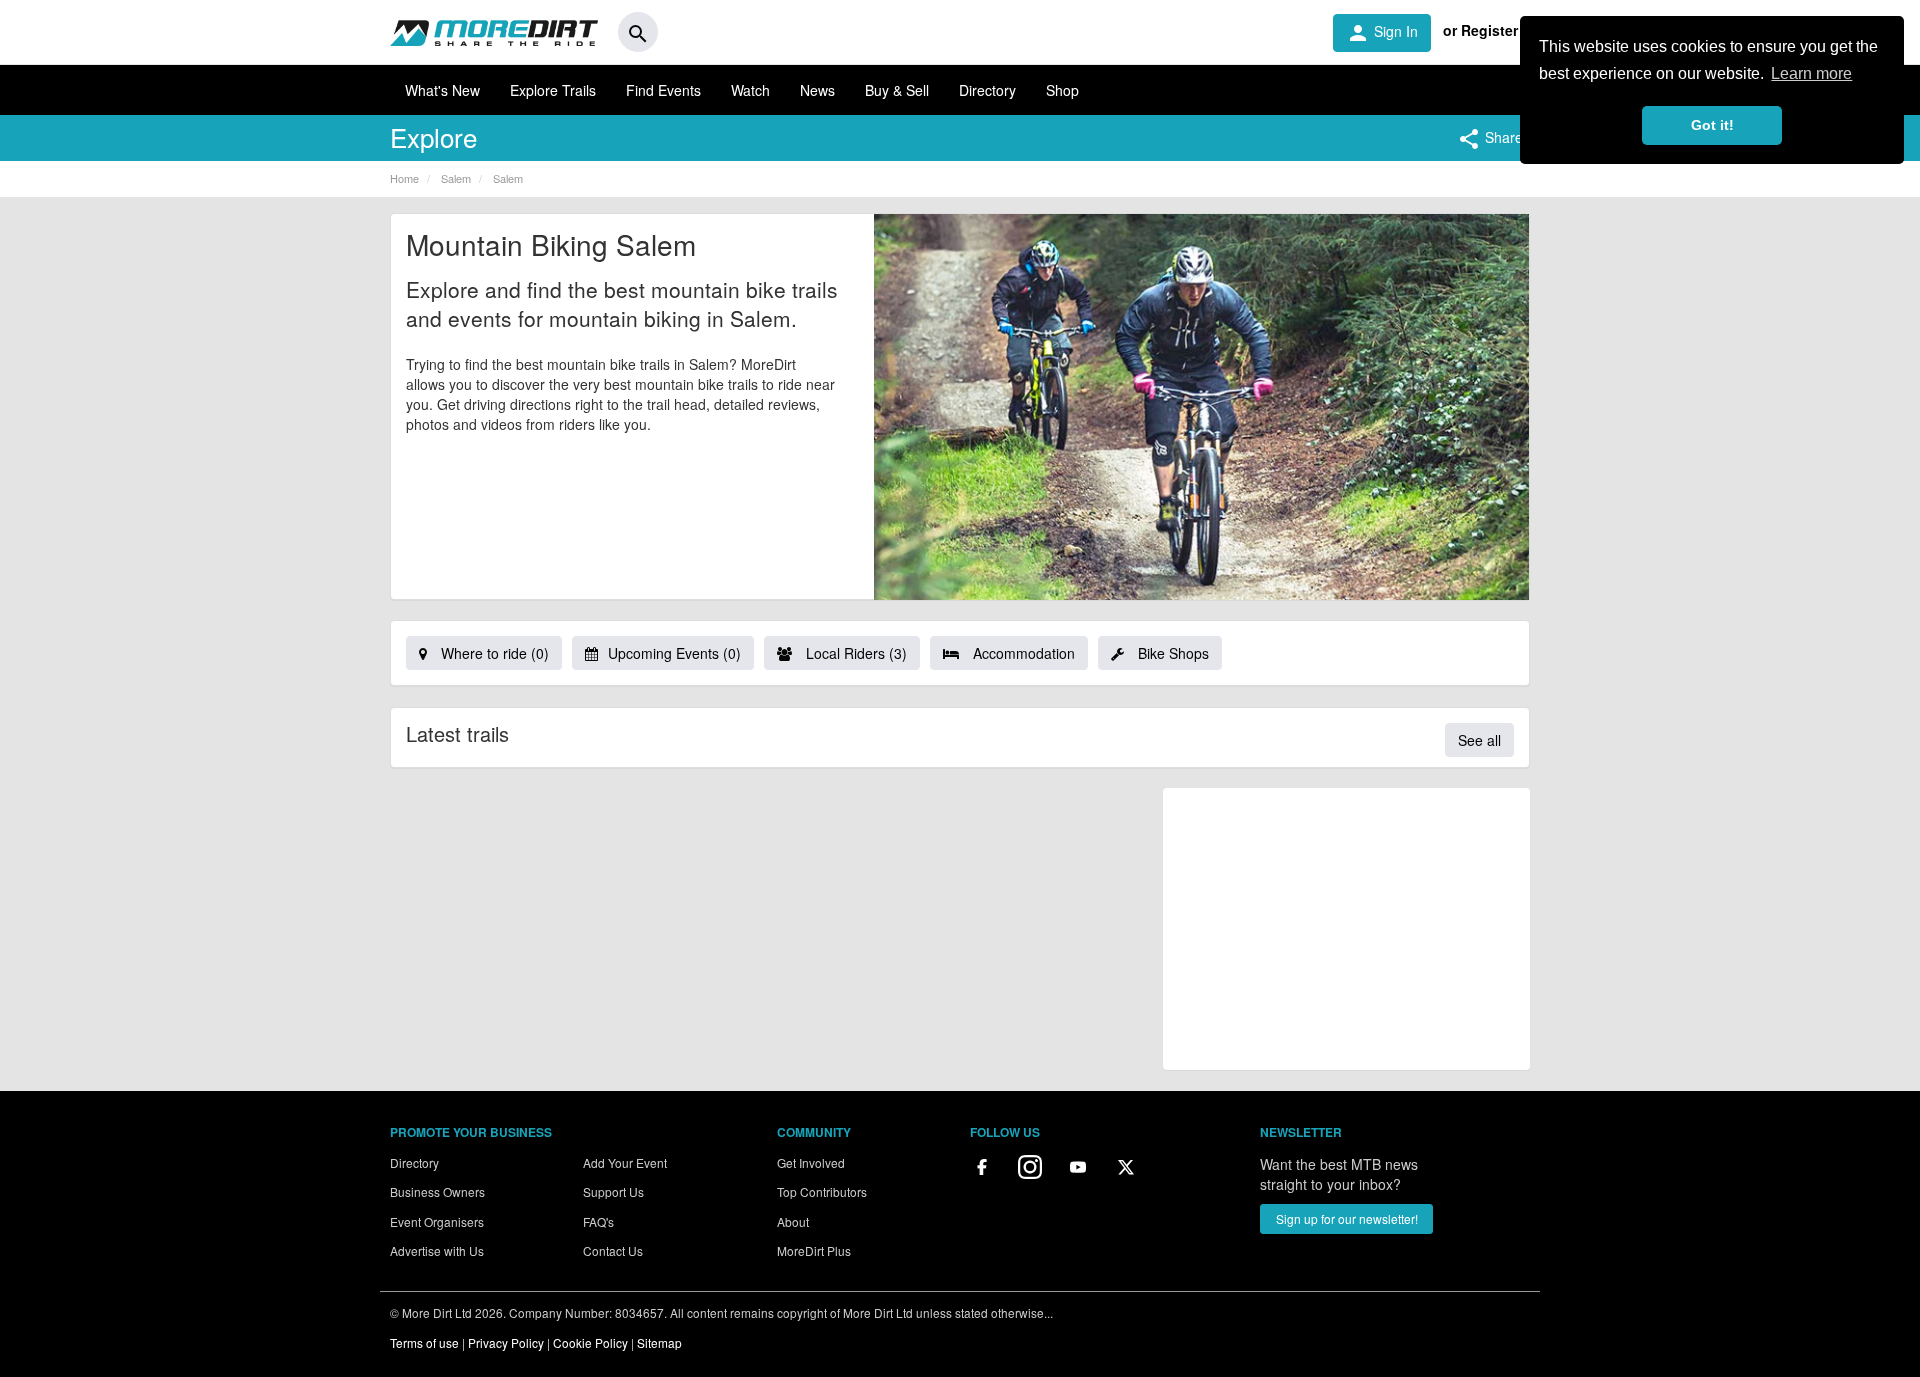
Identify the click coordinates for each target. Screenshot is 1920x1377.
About (793, 1221)
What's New (442, 90)
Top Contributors (822, 1191)
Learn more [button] (1811, 73)
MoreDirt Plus (814, 1250)
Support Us (613, 1191)
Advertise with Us (437, 1250)
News (817, 90)
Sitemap (659, 1342)
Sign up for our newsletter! (1347, 1218)
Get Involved (811, 1162)
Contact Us (613, 1250)
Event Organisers (437, 1221)
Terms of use (424, 1342)
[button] (1490, 139)
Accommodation (1022, 653)
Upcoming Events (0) (674, 653)
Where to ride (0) (493, 653)
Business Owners (437, 1191)
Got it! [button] (1712, 125)
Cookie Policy (590, 1342)
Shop (1062, 90)
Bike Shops (1171, 653)
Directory (987, 90)
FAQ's (598, 1221)
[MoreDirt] (494, 32)
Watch (750, 90)
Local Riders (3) (854, 653)
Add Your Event (625, 1162)
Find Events (663, 90)
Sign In (1382, 33)
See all (1479, 740)
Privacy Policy (506, 1342)
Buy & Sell (897, 90)
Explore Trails (553, 90)
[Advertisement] (1346, 929)
